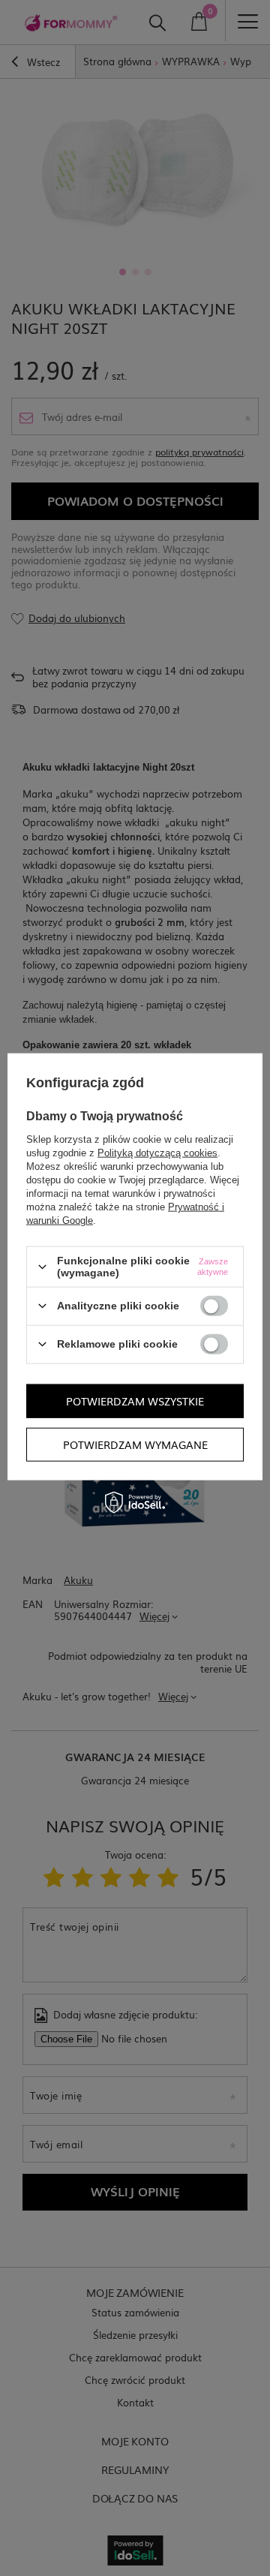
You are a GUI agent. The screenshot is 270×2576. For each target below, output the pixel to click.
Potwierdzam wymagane (135, 1444)
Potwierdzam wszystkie (135, 1401)
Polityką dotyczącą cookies (157, 1153)
